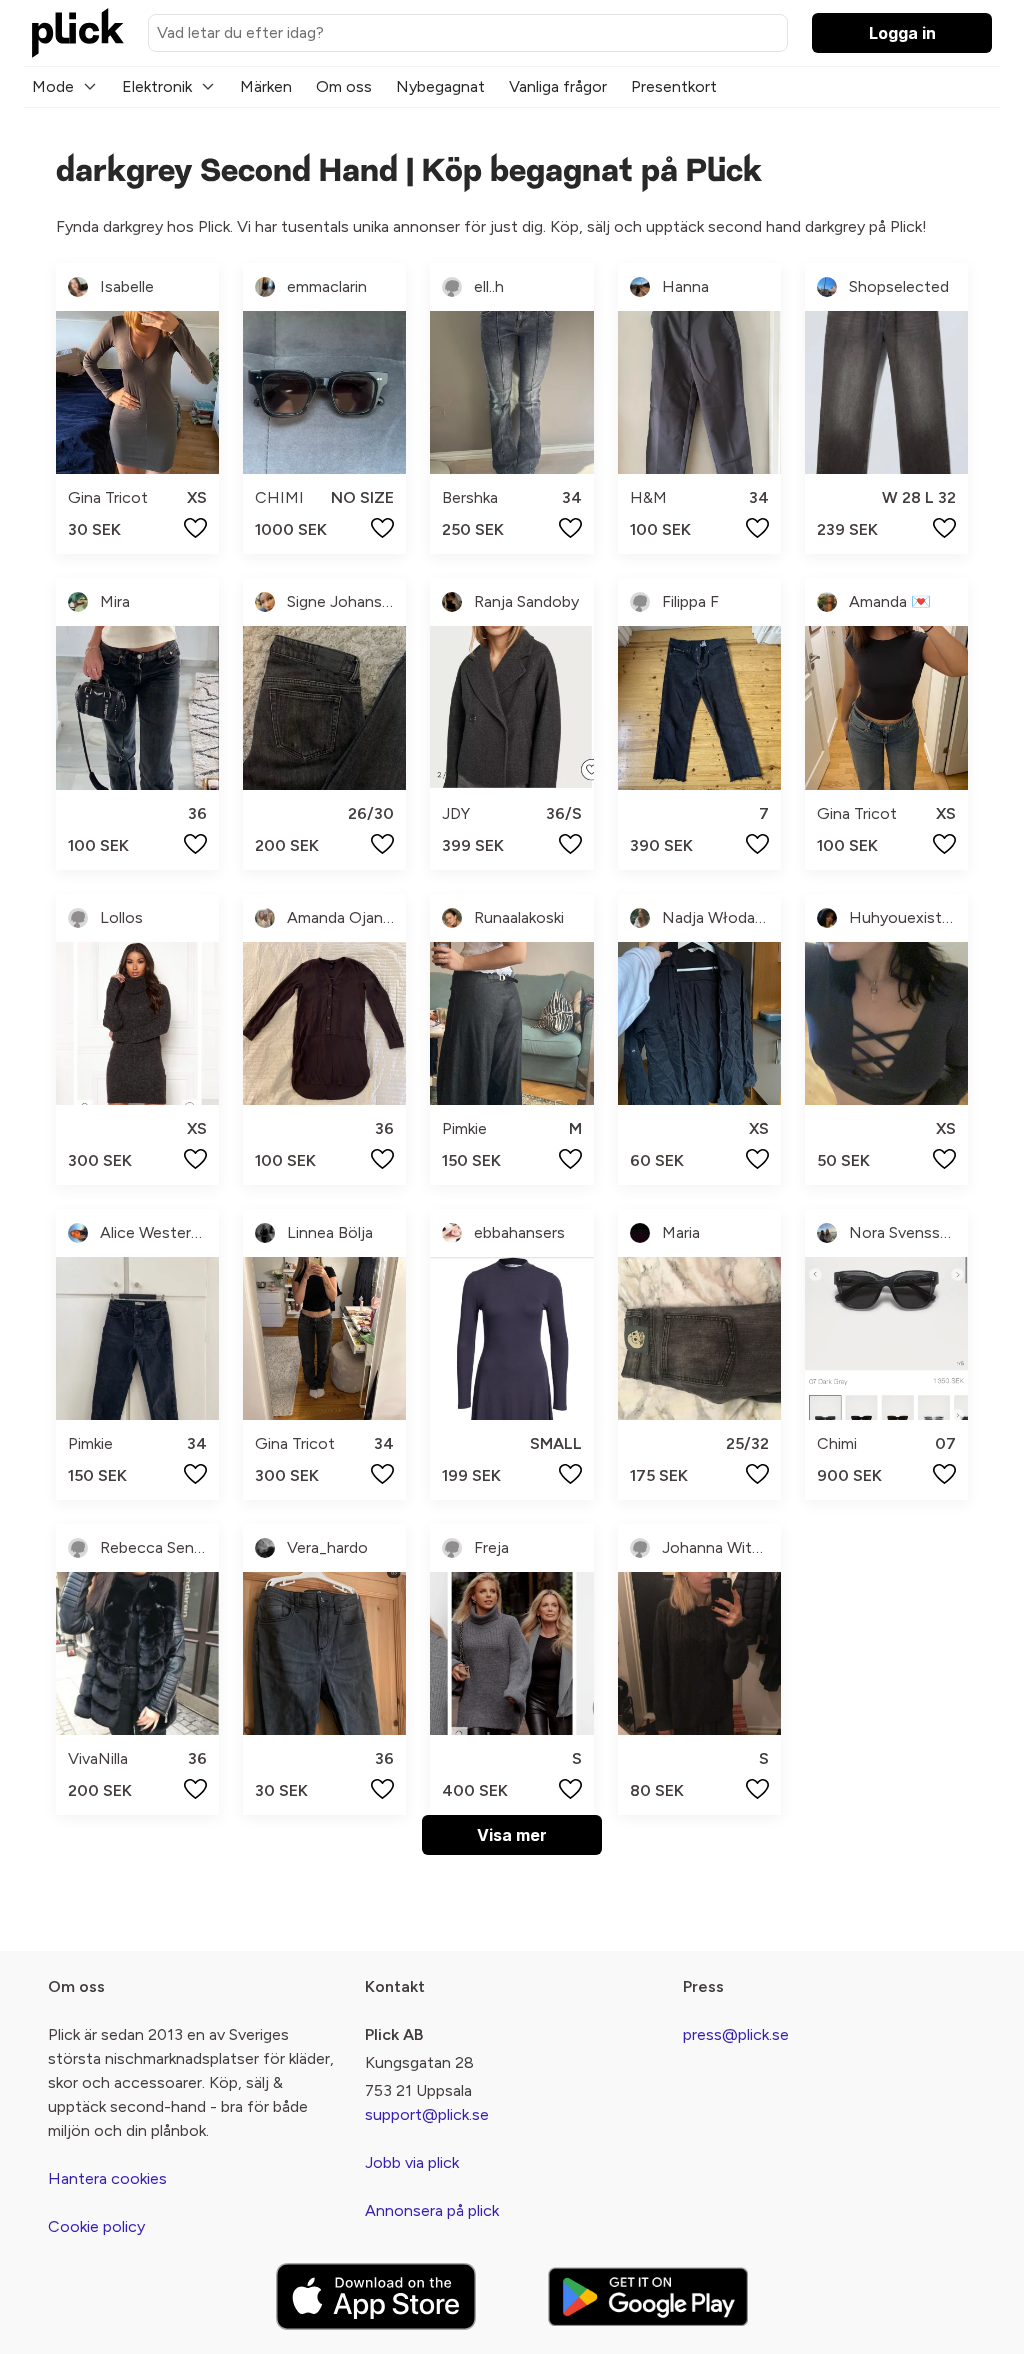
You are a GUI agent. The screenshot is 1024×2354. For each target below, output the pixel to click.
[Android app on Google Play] (648, 2296)
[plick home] (78, 33)
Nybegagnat (440, 86)
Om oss (344, 86)
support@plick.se (427, 2114)
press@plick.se (736, 2034)
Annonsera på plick (432, 2210)
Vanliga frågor (558, 86)
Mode (53, 86)
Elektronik (157, 86)
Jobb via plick (412, 2162)
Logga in (902, 33)
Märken (266, 86)
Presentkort (674, 86)
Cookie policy (96, 2226)
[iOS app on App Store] (376, 2296)
